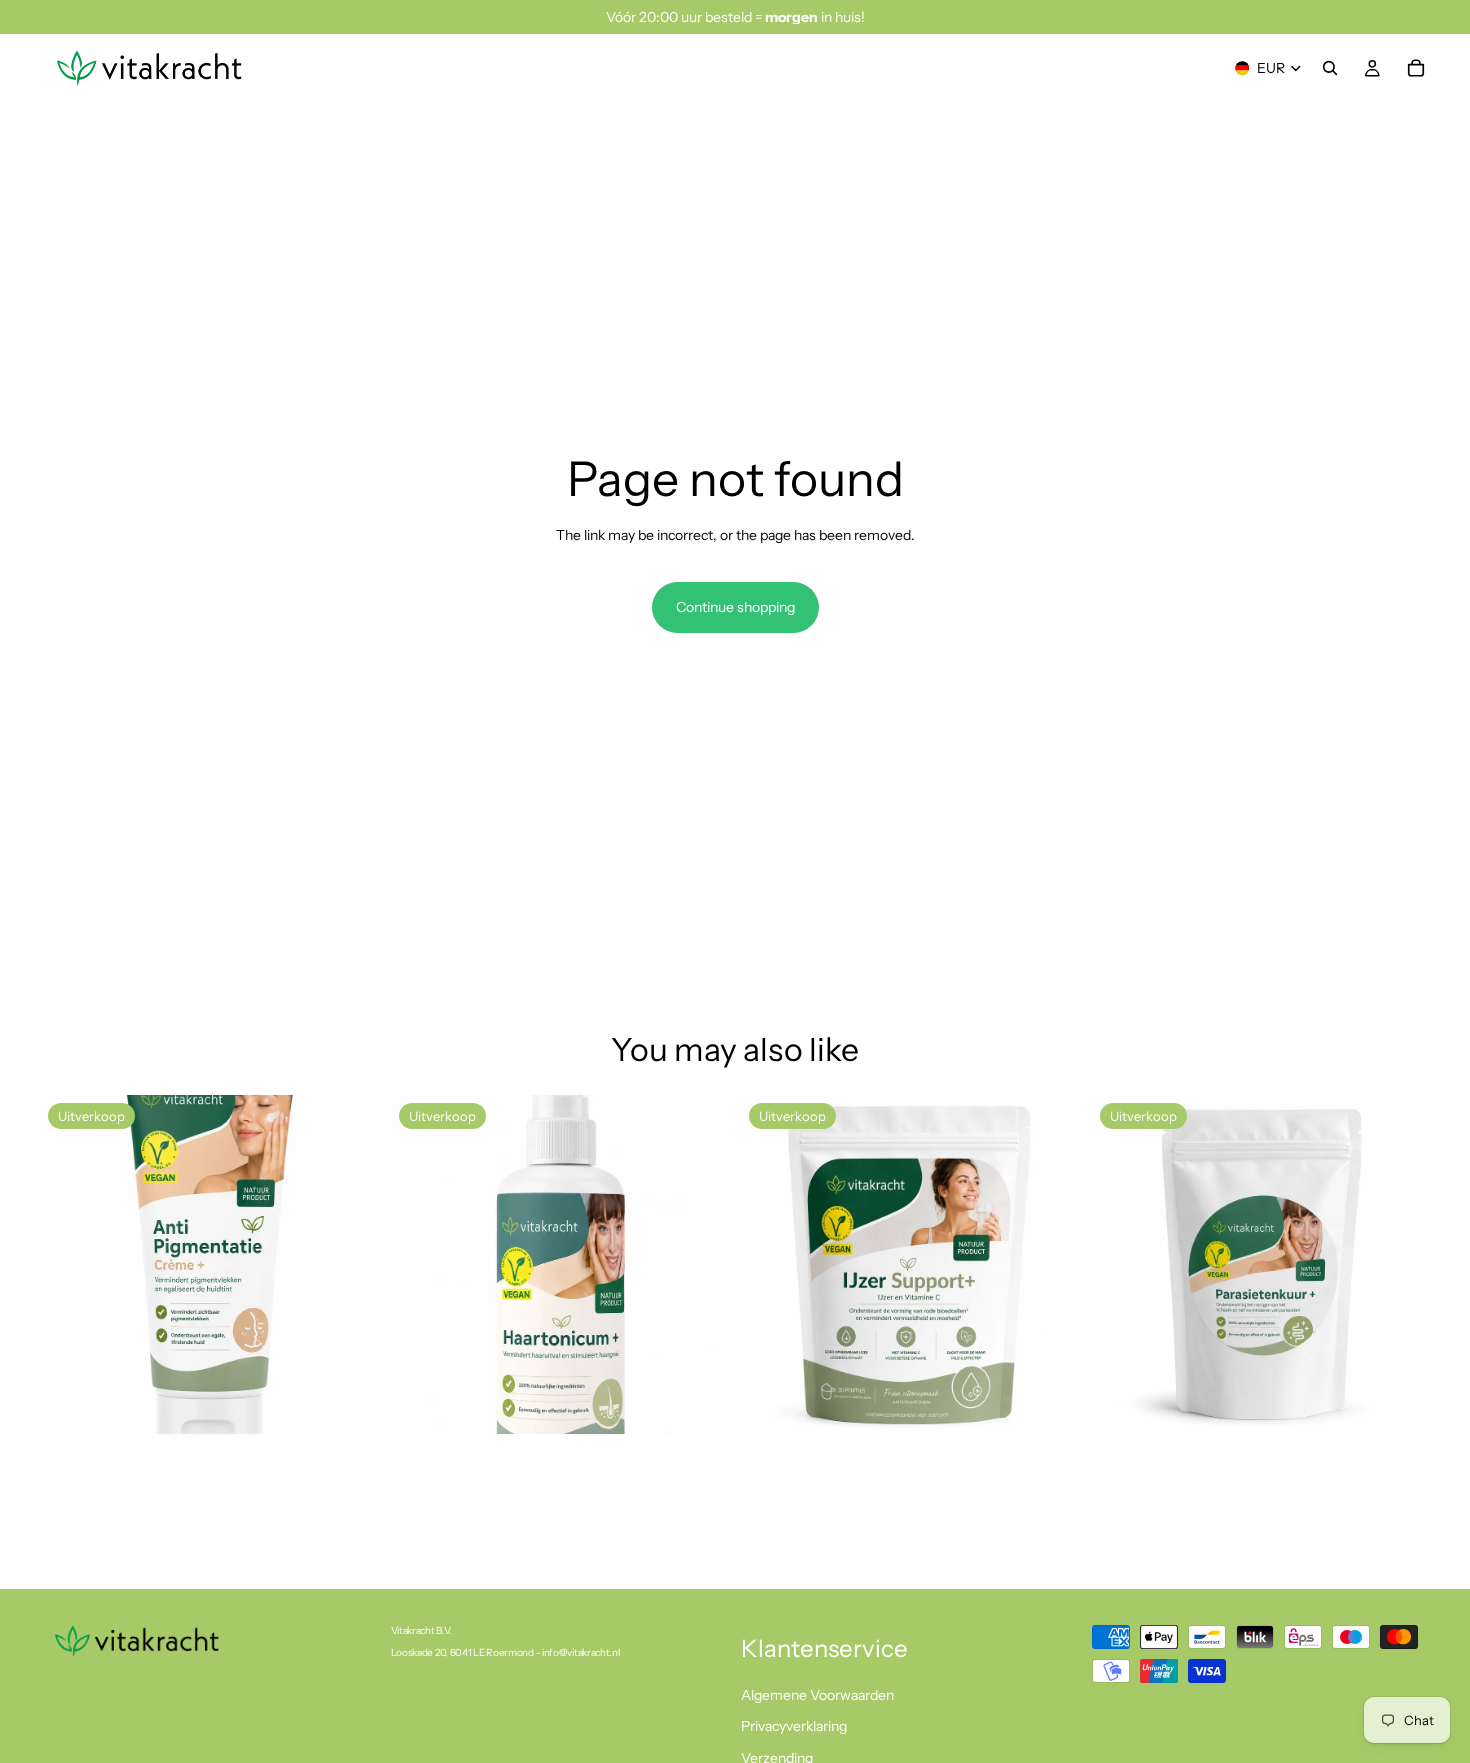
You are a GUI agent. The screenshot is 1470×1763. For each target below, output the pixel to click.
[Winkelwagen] (1416, 68)
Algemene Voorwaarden (817, 1695)
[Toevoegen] (348, 1403)
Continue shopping (735, 607)
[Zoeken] (1330, 68)
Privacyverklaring (794, 1727)
